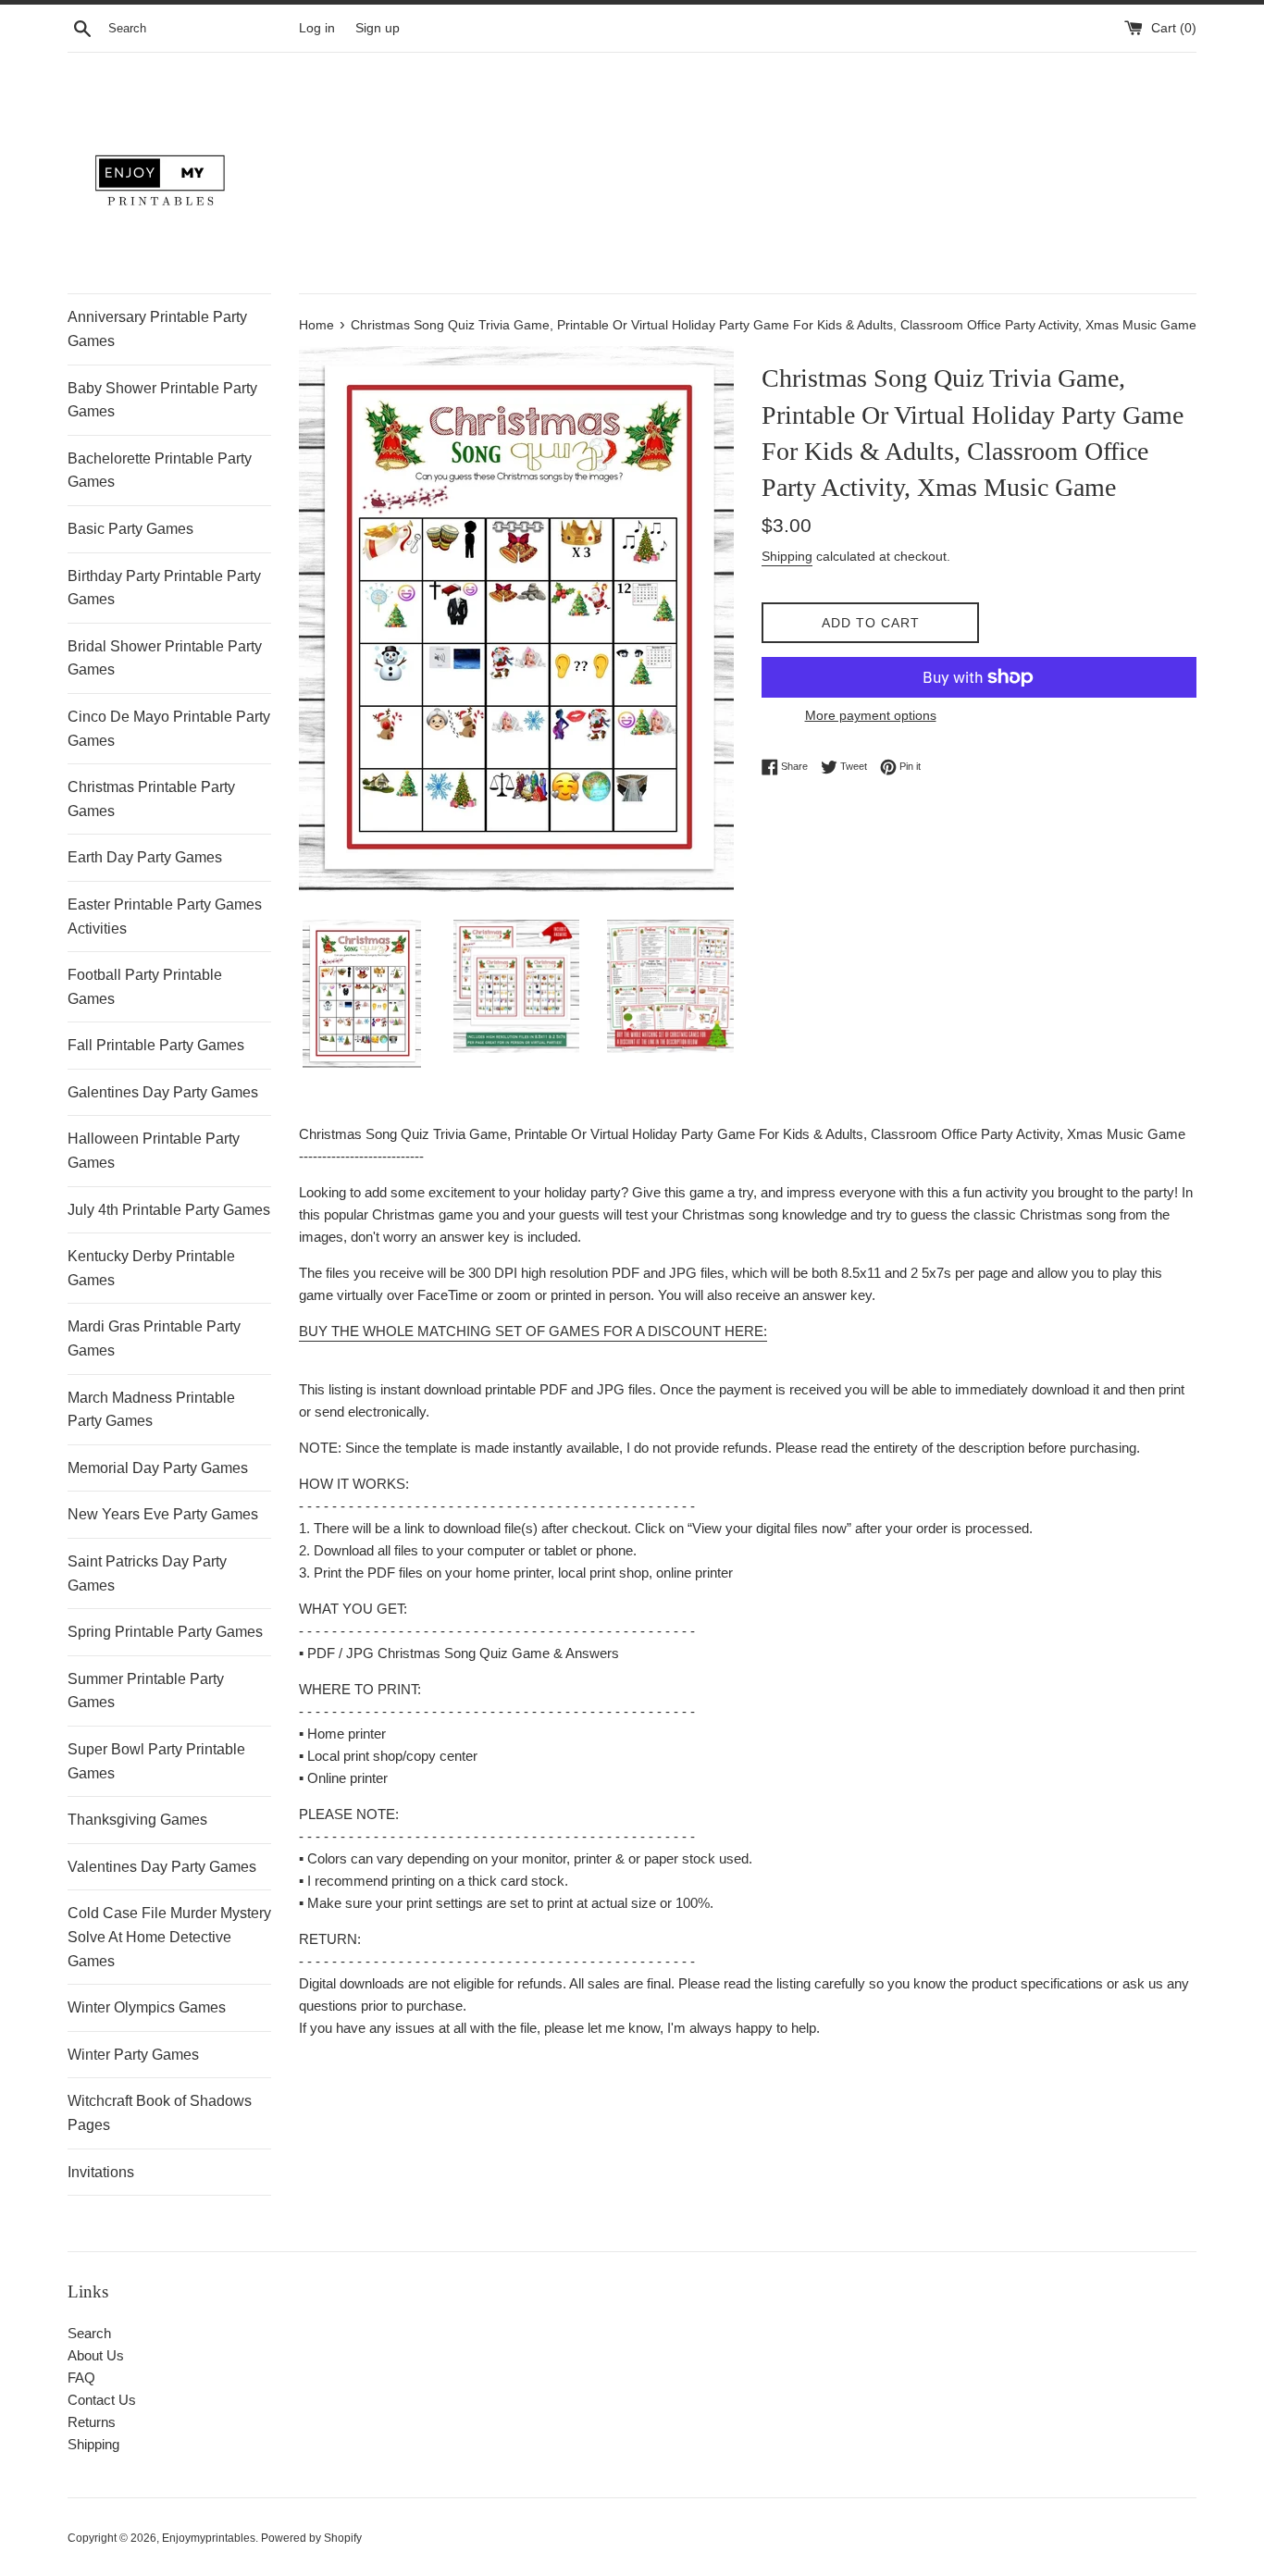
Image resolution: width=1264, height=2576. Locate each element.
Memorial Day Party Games (158, 1468)
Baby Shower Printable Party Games (162, 400)
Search (89, 2333)
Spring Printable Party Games (165, 1632)
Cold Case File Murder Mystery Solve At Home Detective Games (169, 1937)
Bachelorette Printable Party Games (160, 471)
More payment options (871, 715)
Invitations (101, 2172)
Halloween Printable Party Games (154, 1151)
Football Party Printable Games (145, 987)
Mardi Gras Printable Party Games (154, 1338)
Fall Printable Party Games (156, 1045)
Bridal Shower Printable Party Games (165, 658)
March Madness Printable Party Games (151, 1410)
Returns (92, 2422)
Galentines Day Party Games (163, 1092)
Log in (317, 28)
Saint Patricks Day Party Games (147, 1573)
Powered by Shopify (311, 2538)
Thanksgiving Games (137, 1820)
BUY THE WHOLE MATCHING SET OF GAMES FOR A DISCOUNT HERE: (533, 1331)
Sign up (378, 28)
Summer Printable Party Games (146, 1691)
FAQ (81, 2378)
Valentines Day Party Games (162, 1867)
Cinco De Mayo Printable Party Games (169, 729)
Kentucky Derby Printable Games (151, 1268)
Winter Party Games (133, 2055)
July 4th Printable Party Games (169, 1210)
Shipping (787, 556)
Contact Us (102, 2400)
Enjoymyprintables (209, 2538)
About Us (96, 2355)
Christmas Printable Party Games (151, 799)
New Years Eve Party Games (163, 1514)
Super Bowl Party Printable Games (156, 1761)
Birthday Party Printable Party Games (164, 588)
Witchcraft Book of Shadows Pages (160, 2113)
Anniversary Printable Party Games (157, 329)
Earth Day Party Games (145, 857)
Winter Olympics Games (147, 2007)
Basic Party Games (130, 529)
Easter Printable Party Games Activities (165, 916)
